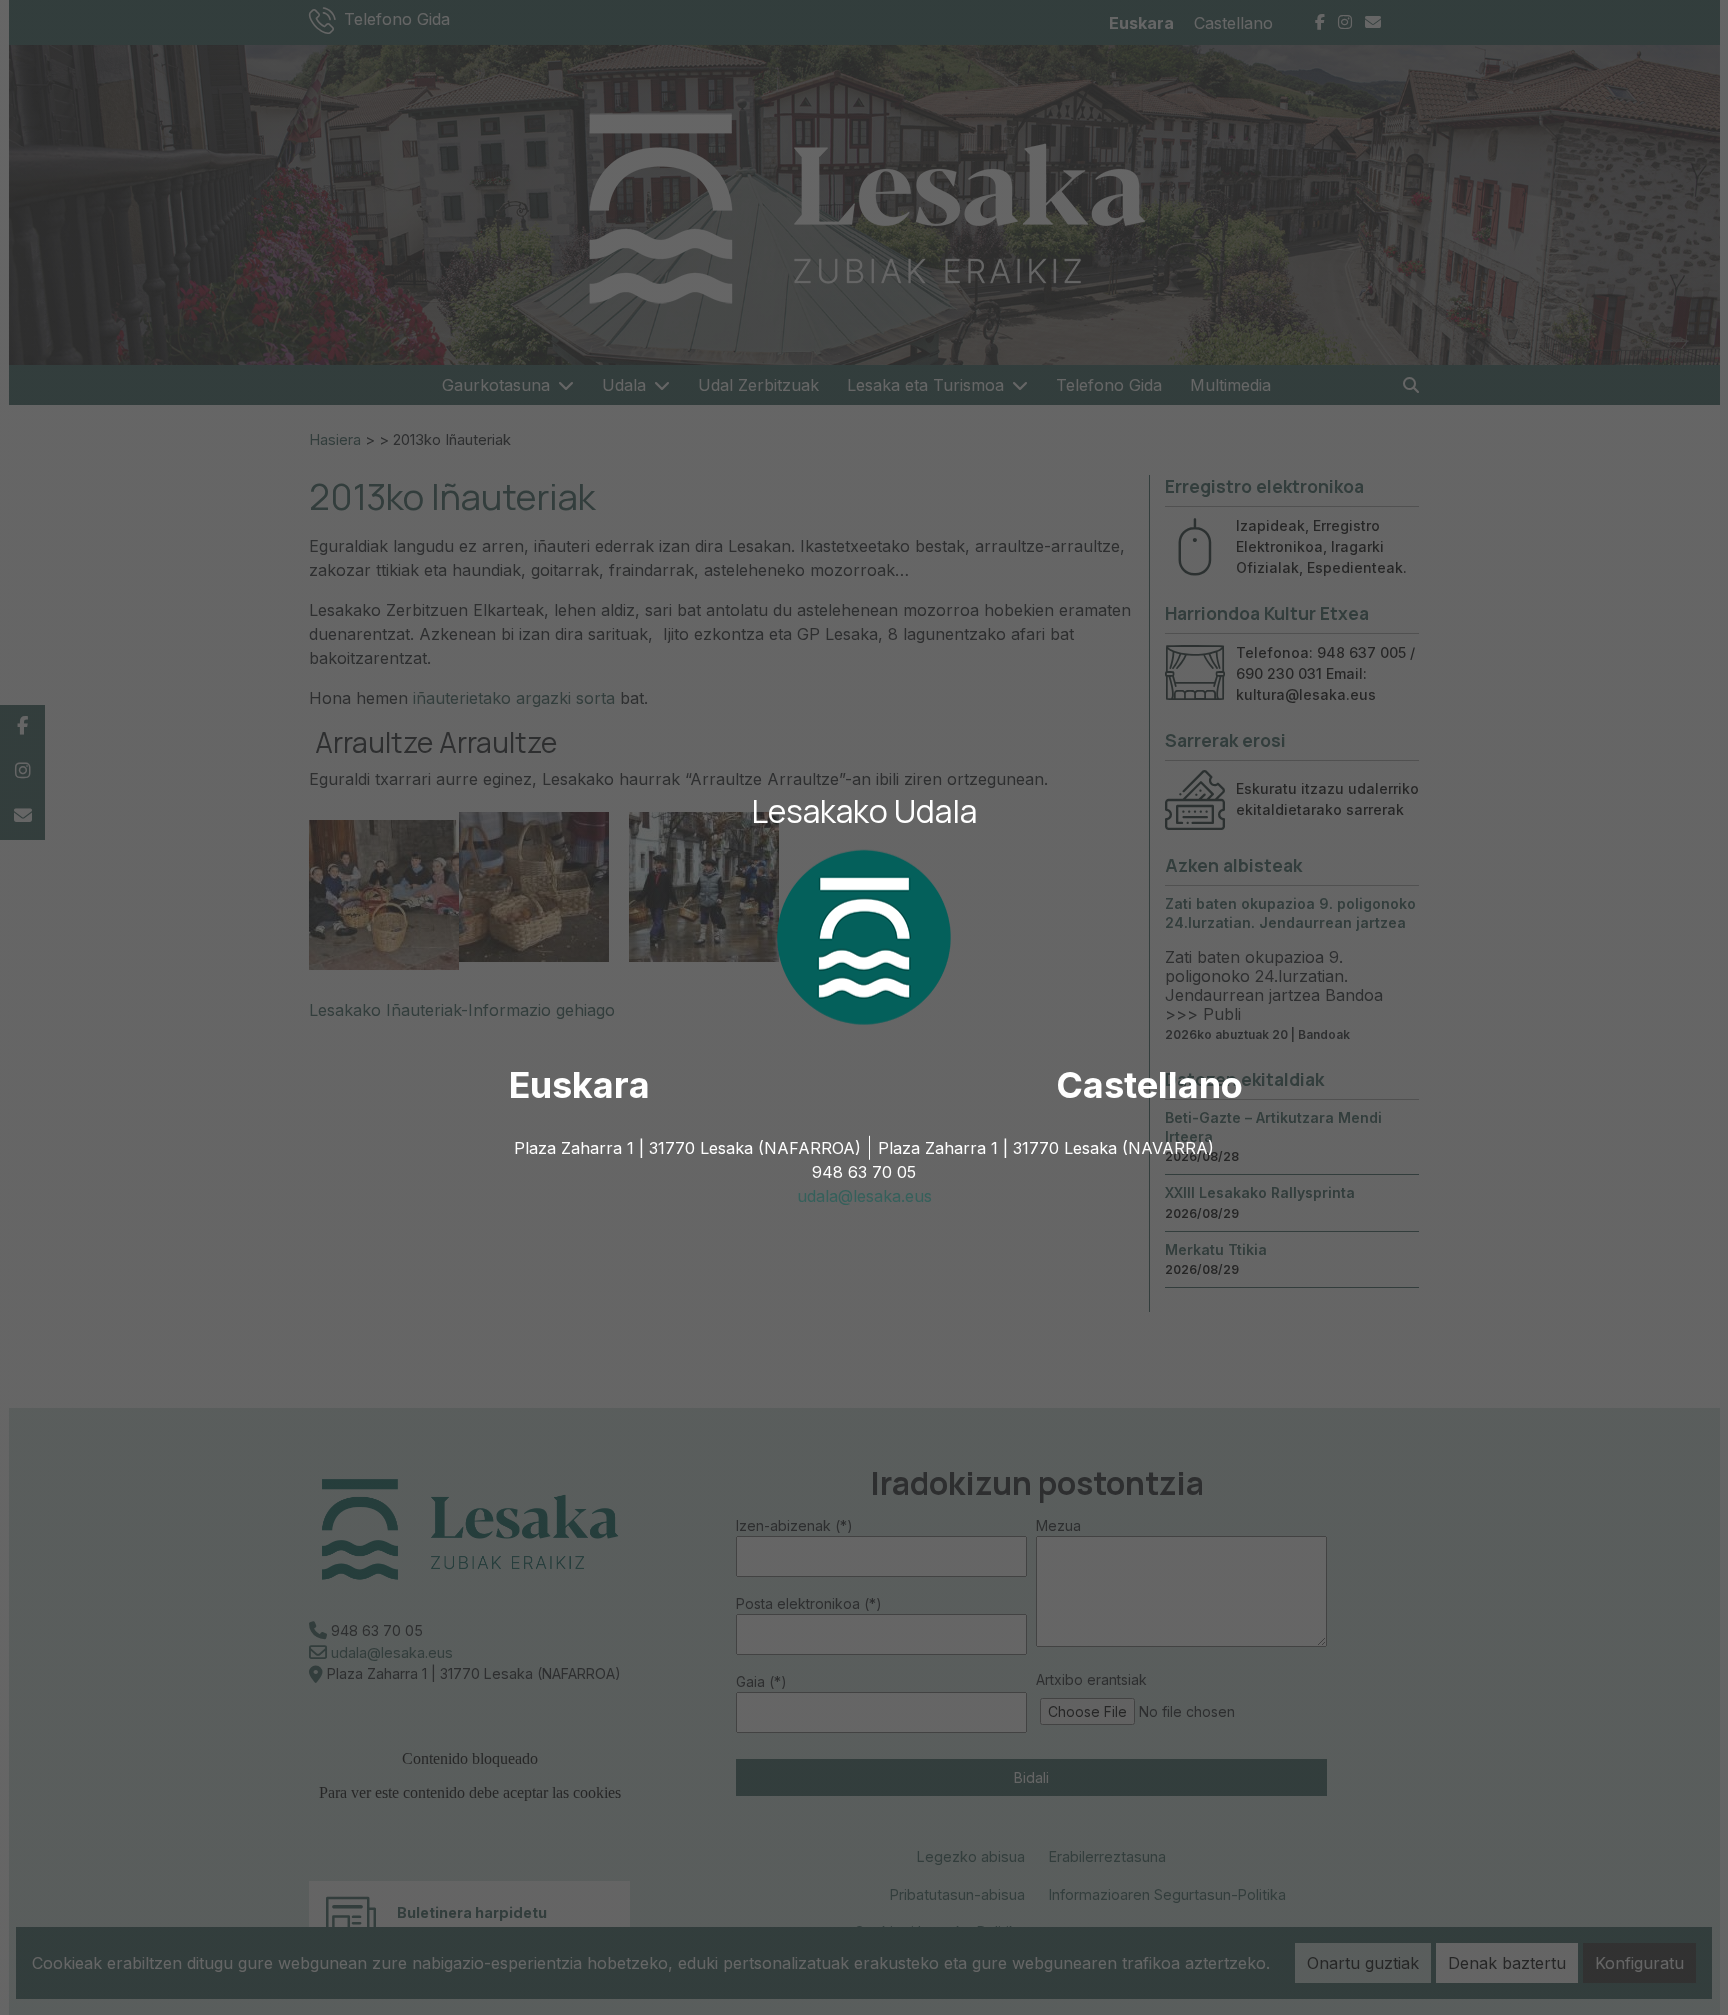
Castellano (1149, 1085)
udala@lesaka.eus (864, 1196)
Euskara (579, 1085)
